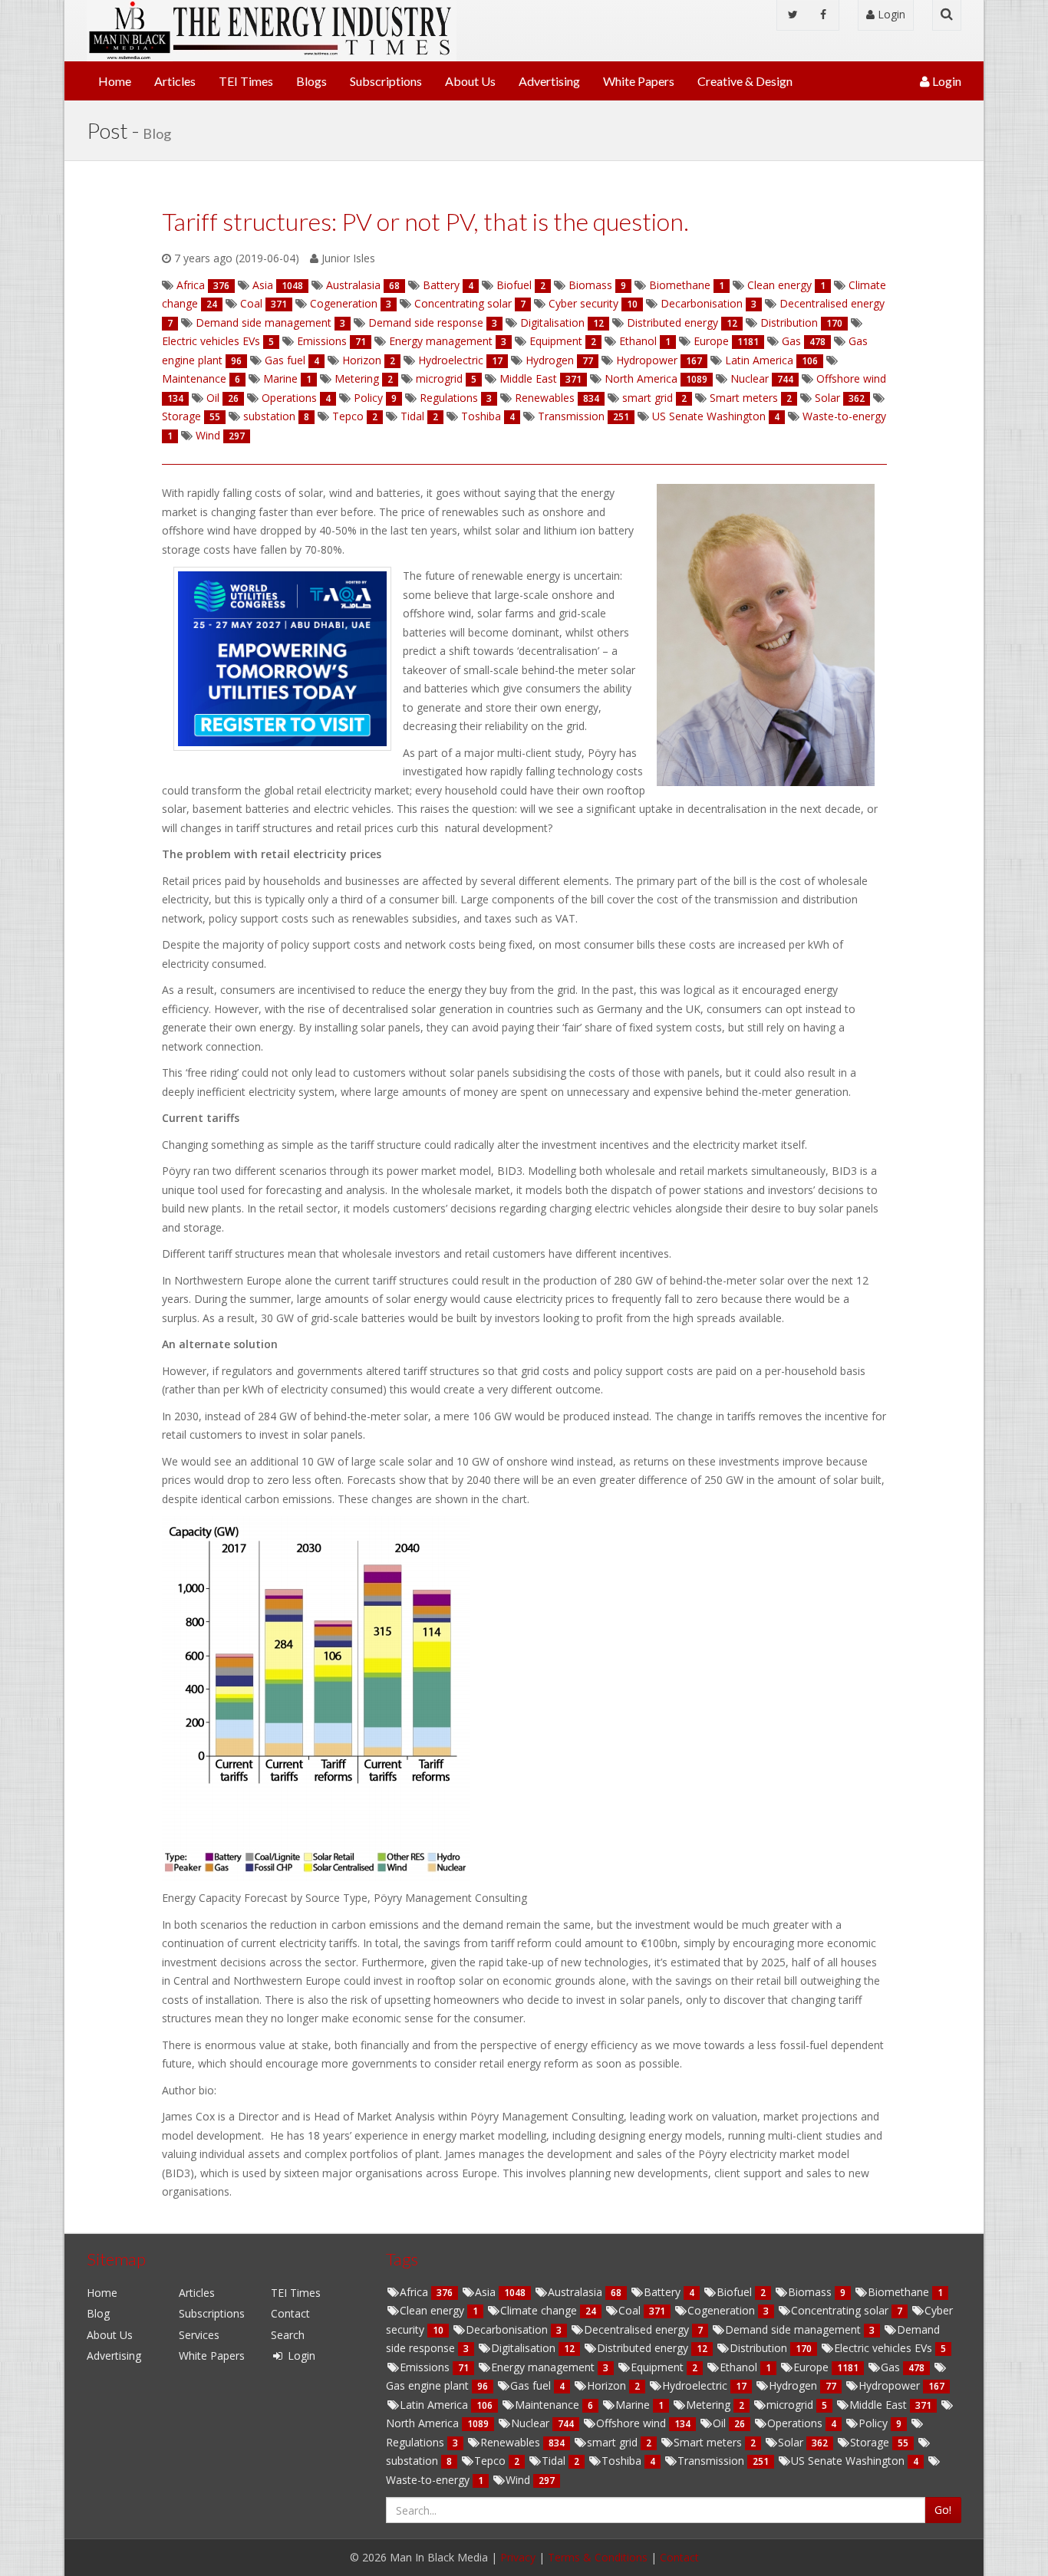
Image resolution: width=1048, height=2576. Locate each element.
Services (199, 2335)
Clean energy (433, 2310)
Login (890, 14)
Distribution (760, 2348)
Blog (98, 2313)
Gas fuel (532, 2385)
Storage (871, 2442)
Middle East (880, 2405)
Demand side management (794, 2329)
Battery (664, 2292)
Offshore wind (633, 2423)
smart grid (614, 2442)
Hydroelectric (696, 2385)
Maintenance (549, 2405)
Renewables (512, 2442)
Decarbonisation (508, 2329)
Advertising (549, 81)
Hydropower (891, 2385)
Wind (519, 2480)
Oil (721, 2423)
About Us (470, 81)
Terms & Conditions (598, 2557)
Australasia (577, 2292)
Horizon (608, 2385)
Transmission (712, 2461)
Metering (710, 2405)
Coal (631, 2310)
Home (115, 81)
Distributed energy (644, 2348)
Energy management (544, 2367)
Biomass (811, 2292)
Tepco (491, 2461)
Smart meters (709, 2442)
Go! (943, 2510)
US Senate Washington (849, 2461)
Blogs (311, 81)
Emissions (426, 2367)
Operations (796, 2423)
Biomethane (900, 2292)
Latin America (435, 2405)
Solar (792, 2442)
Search (288, 2335)
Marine (634, 2405)
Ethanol (740, 2367)
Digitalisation (525, 2348)
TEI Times (246, 81)
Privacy (518, 2557)
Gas (892, 2367)
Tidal (555, 2461)
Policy (875, 2423)
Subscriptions (386, 81)
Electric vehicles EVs (885, 2348)
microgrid (791, 2405)
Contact (290, 2313)
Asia (487, 2292)
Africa (415, 2292)
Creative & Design (745, 81)
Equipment (659, 2367)
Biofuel (736, 2292)
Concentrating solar (841, 2310)
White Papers (639, 81)
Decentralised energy (638, 2329)
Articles (175, 81)
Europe (812, 2367)
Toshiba (623, 2461)
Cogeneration (723, 2310)
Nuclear (532, 2423)
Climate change (540, 2310)
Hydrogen (794, 2385)
